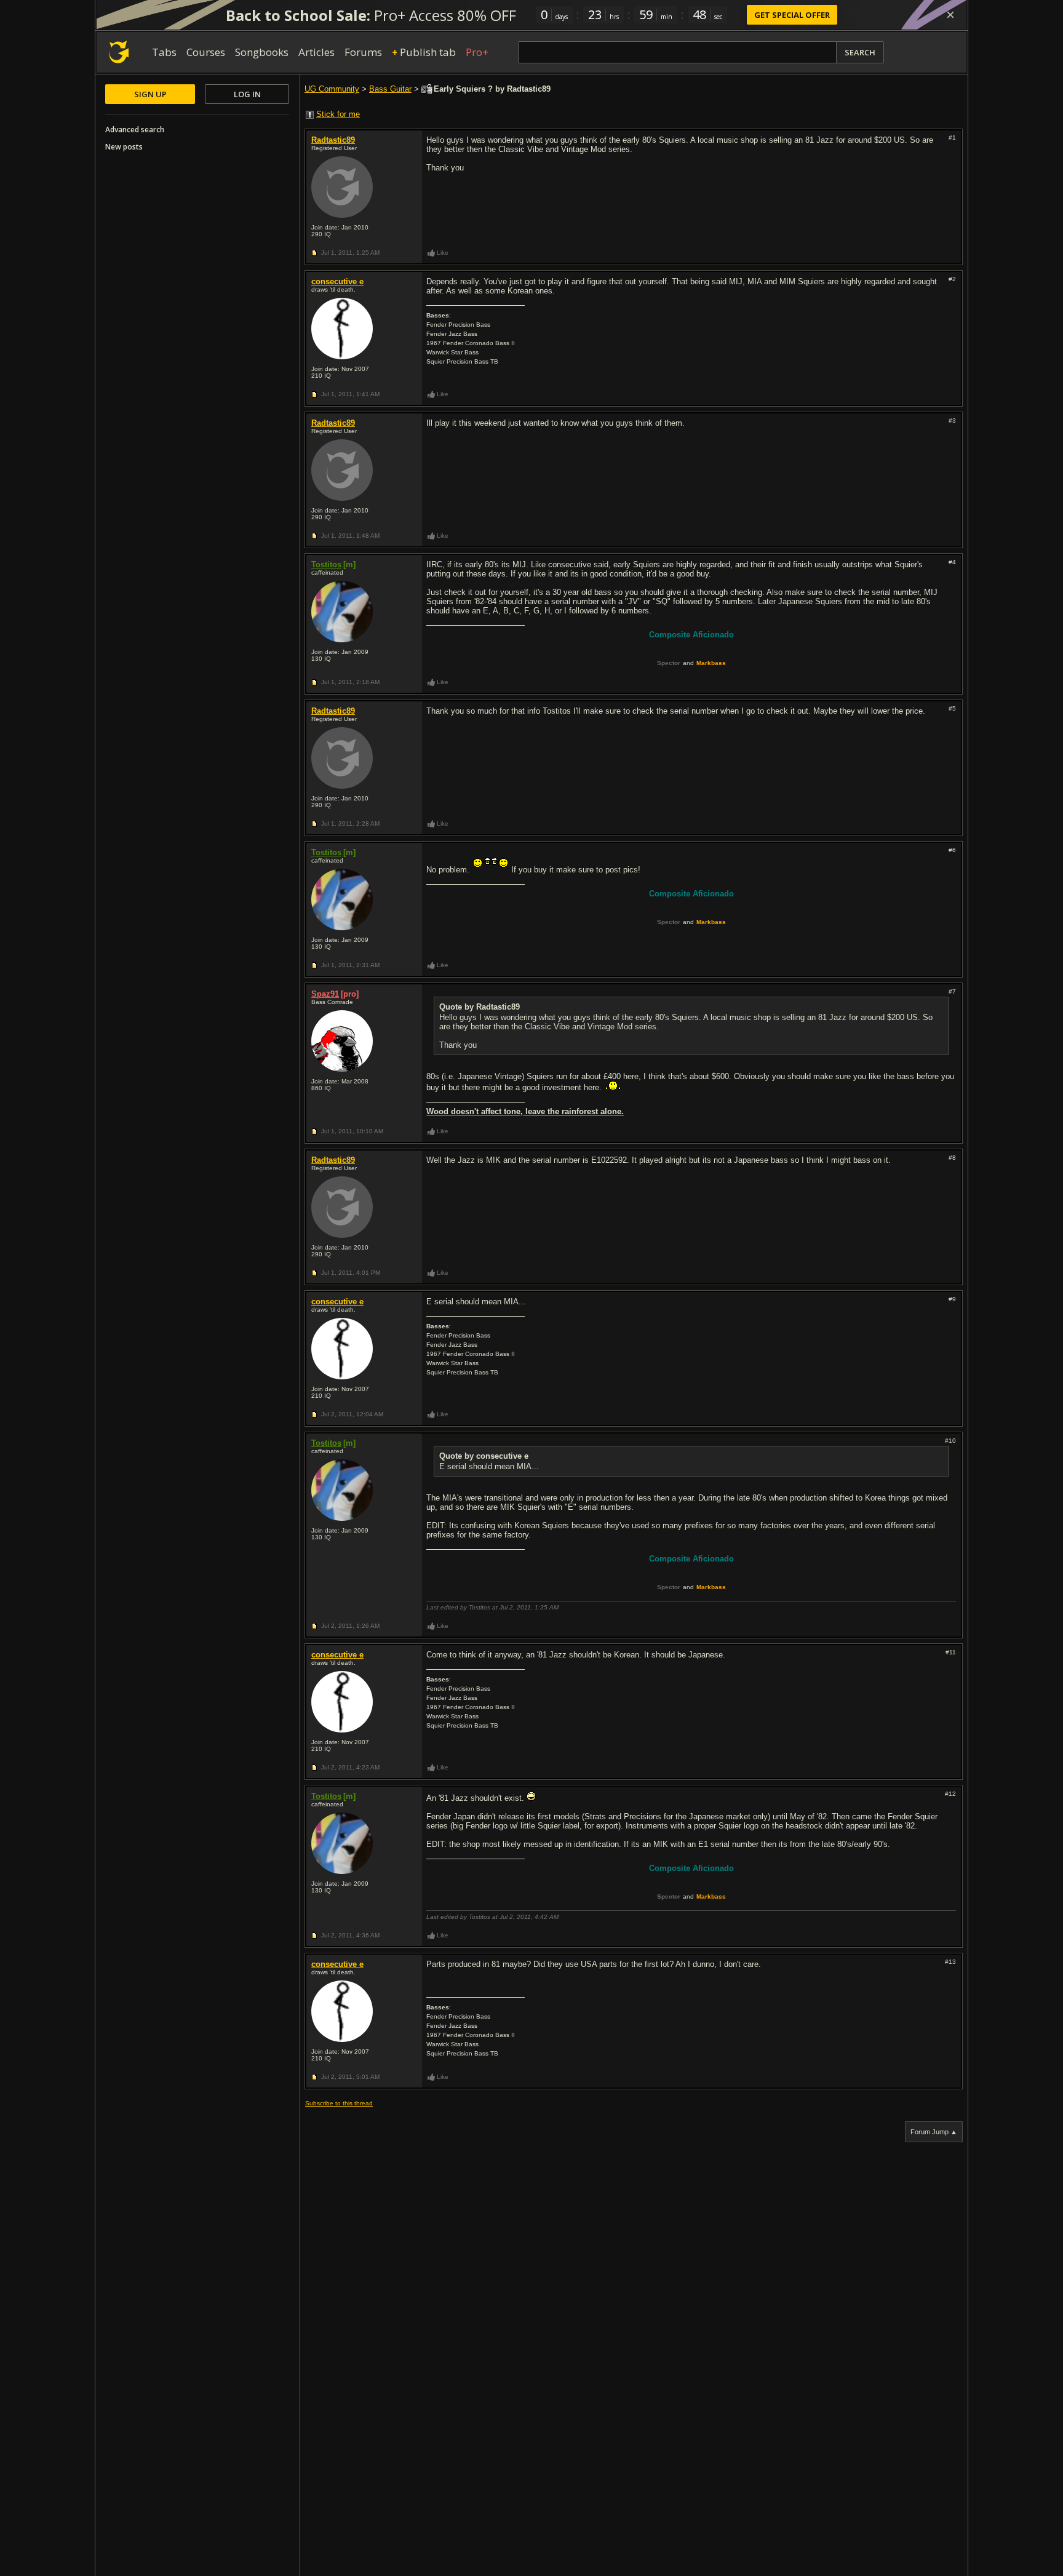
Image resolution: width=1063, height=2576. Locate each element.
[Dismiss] (950, 15)
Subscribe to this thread (339, 2103)
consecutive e (337, 281)
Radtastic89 (333, 140)
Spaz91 (325, 994)
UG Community (332, 89)
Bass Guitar (390, 89)
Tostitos (326, 564)
